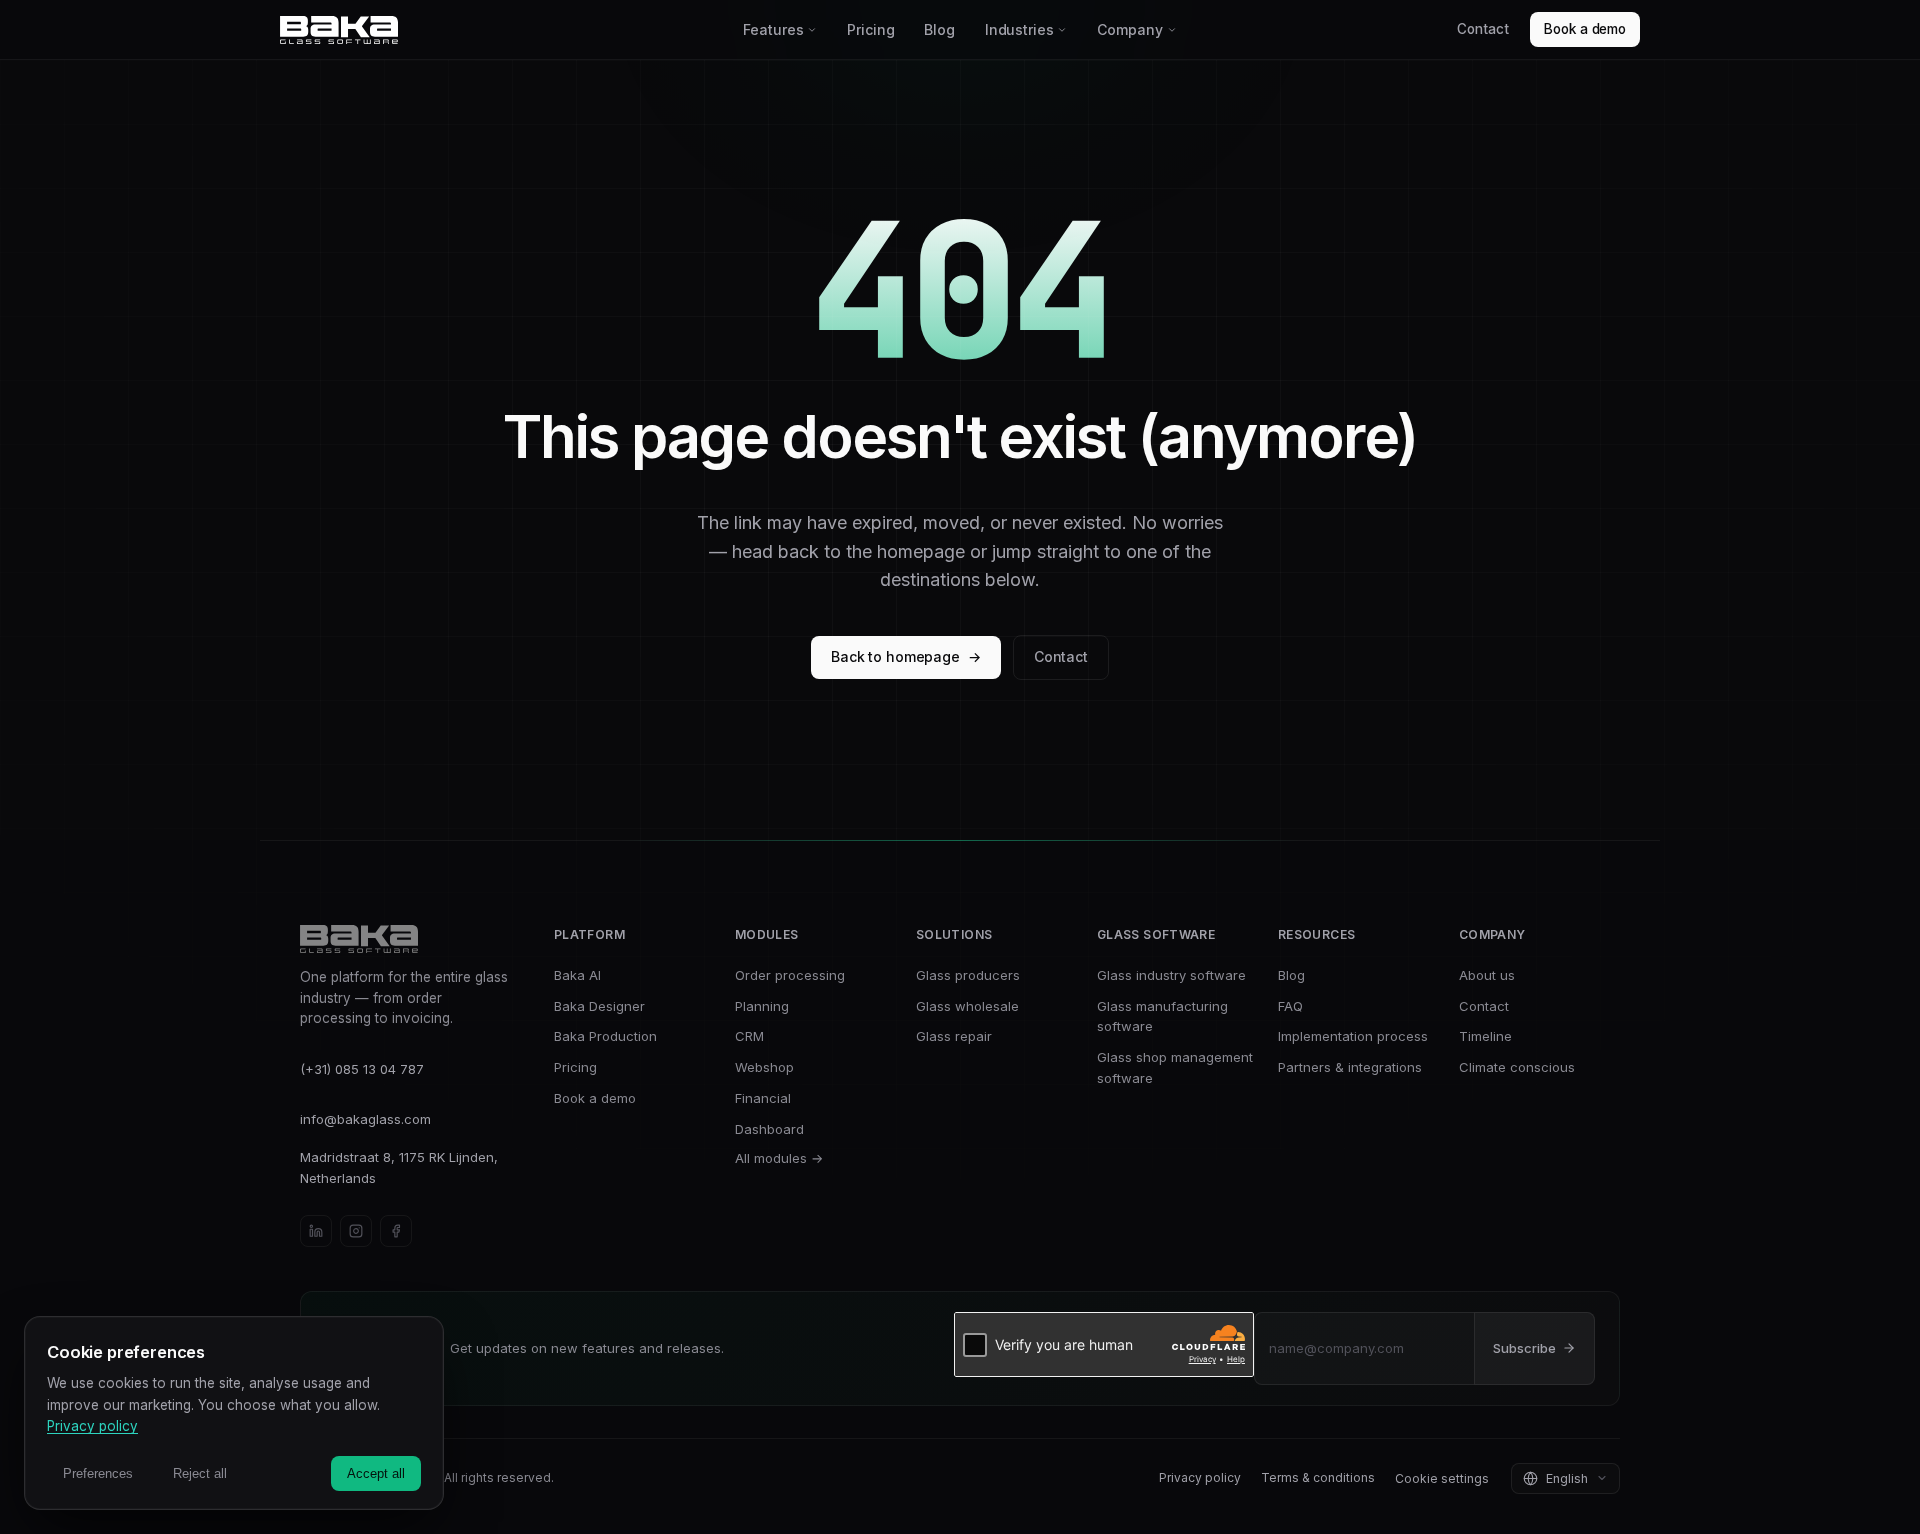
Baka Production (605, 1036)
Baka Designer (599, 1006)
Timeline (1485, 1036)
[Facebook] (396, 1231)
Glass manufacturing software (1162, 1016)
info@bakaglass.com (365, 1119)
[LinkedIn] (316, 1231)
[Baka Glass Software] (504, 30)
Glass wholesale (967, 1006)
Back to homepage (906, 656)
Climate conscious (1517, 1067)
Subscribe (1524, 1348)
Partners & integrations (1350, 1067)
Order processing (790, 975)
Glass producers (968, 975)
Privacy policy (1200, 1477)
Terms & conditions (1318, 1477)
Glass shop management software (1175, 1067)
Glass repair (954, 1036)
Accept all (376, 1473)
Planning (762, 1006)
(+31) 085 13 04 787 (362, 1069)
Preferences (98, 1473)
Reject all (200, 1473)
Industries (1019, 29)
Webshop (764, 1067)
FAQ (1290, 1006)
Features (773, 29)
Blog (939, 29)
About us (1487, 975)
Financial (763, 1098)
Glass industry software (1171, 975)
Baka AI (577, 975)
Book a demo (1585, 29)
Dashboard (769, 1129)
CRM (749, 1036)
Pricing (870, 29)
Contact (1482, 29)
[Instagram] (356, 1231)
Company (1129, 29)
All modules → (779, 1158)
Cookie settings (1442, 1478)
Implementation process (1353, 1036)
